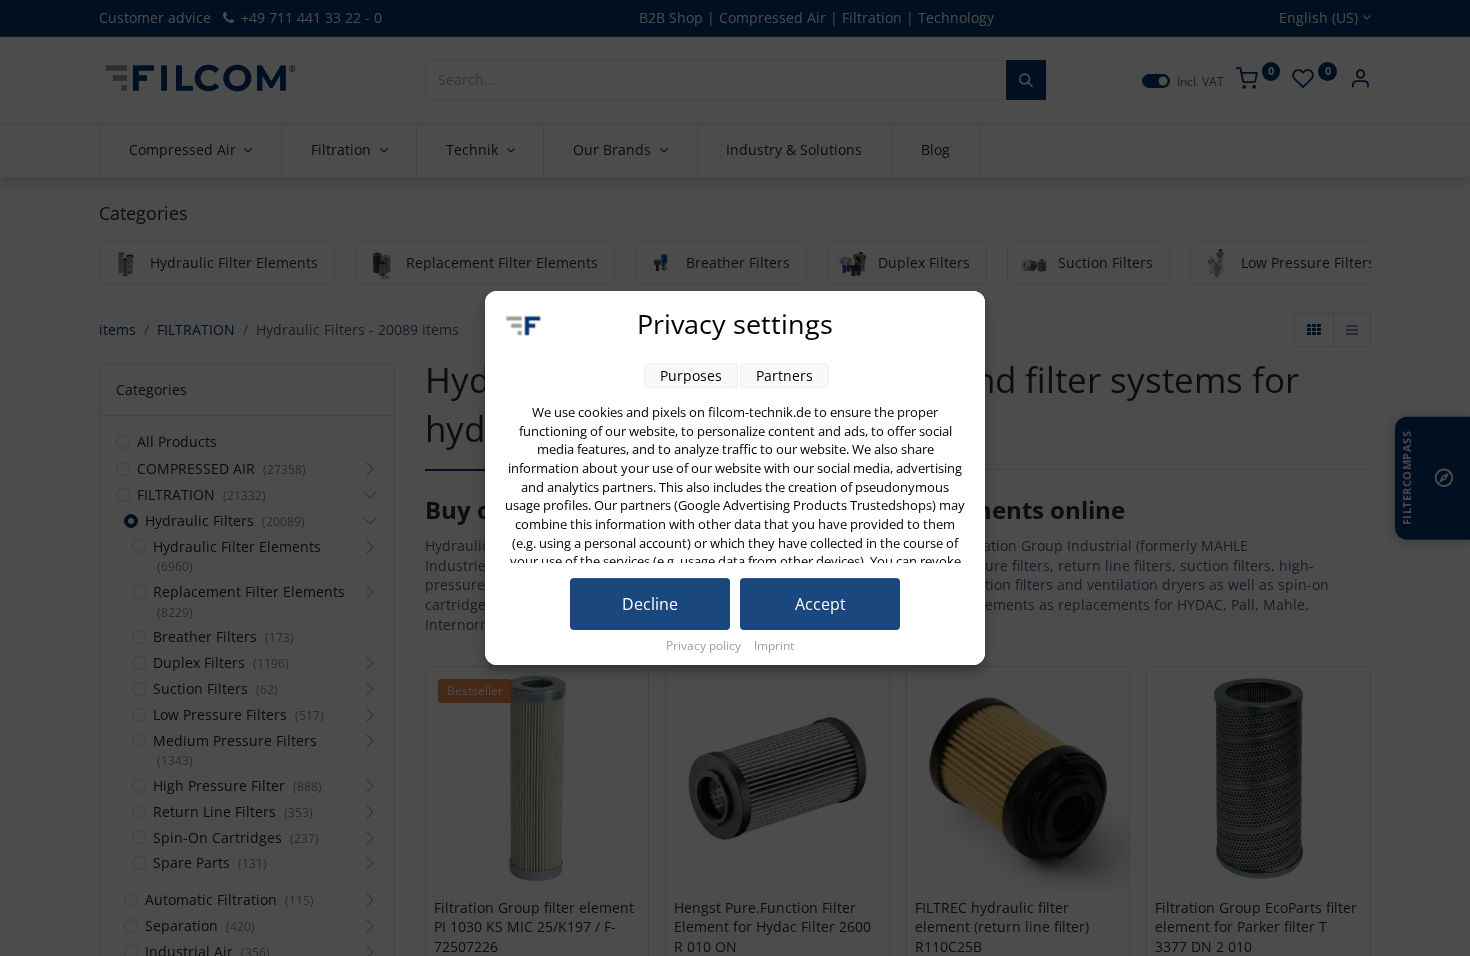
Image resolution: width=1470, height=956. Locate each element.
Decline (650, 604)
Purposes (691, 375)
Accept (820, 604)
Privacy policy (705, 645)
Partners (784, 375)
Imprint (774, 645)
